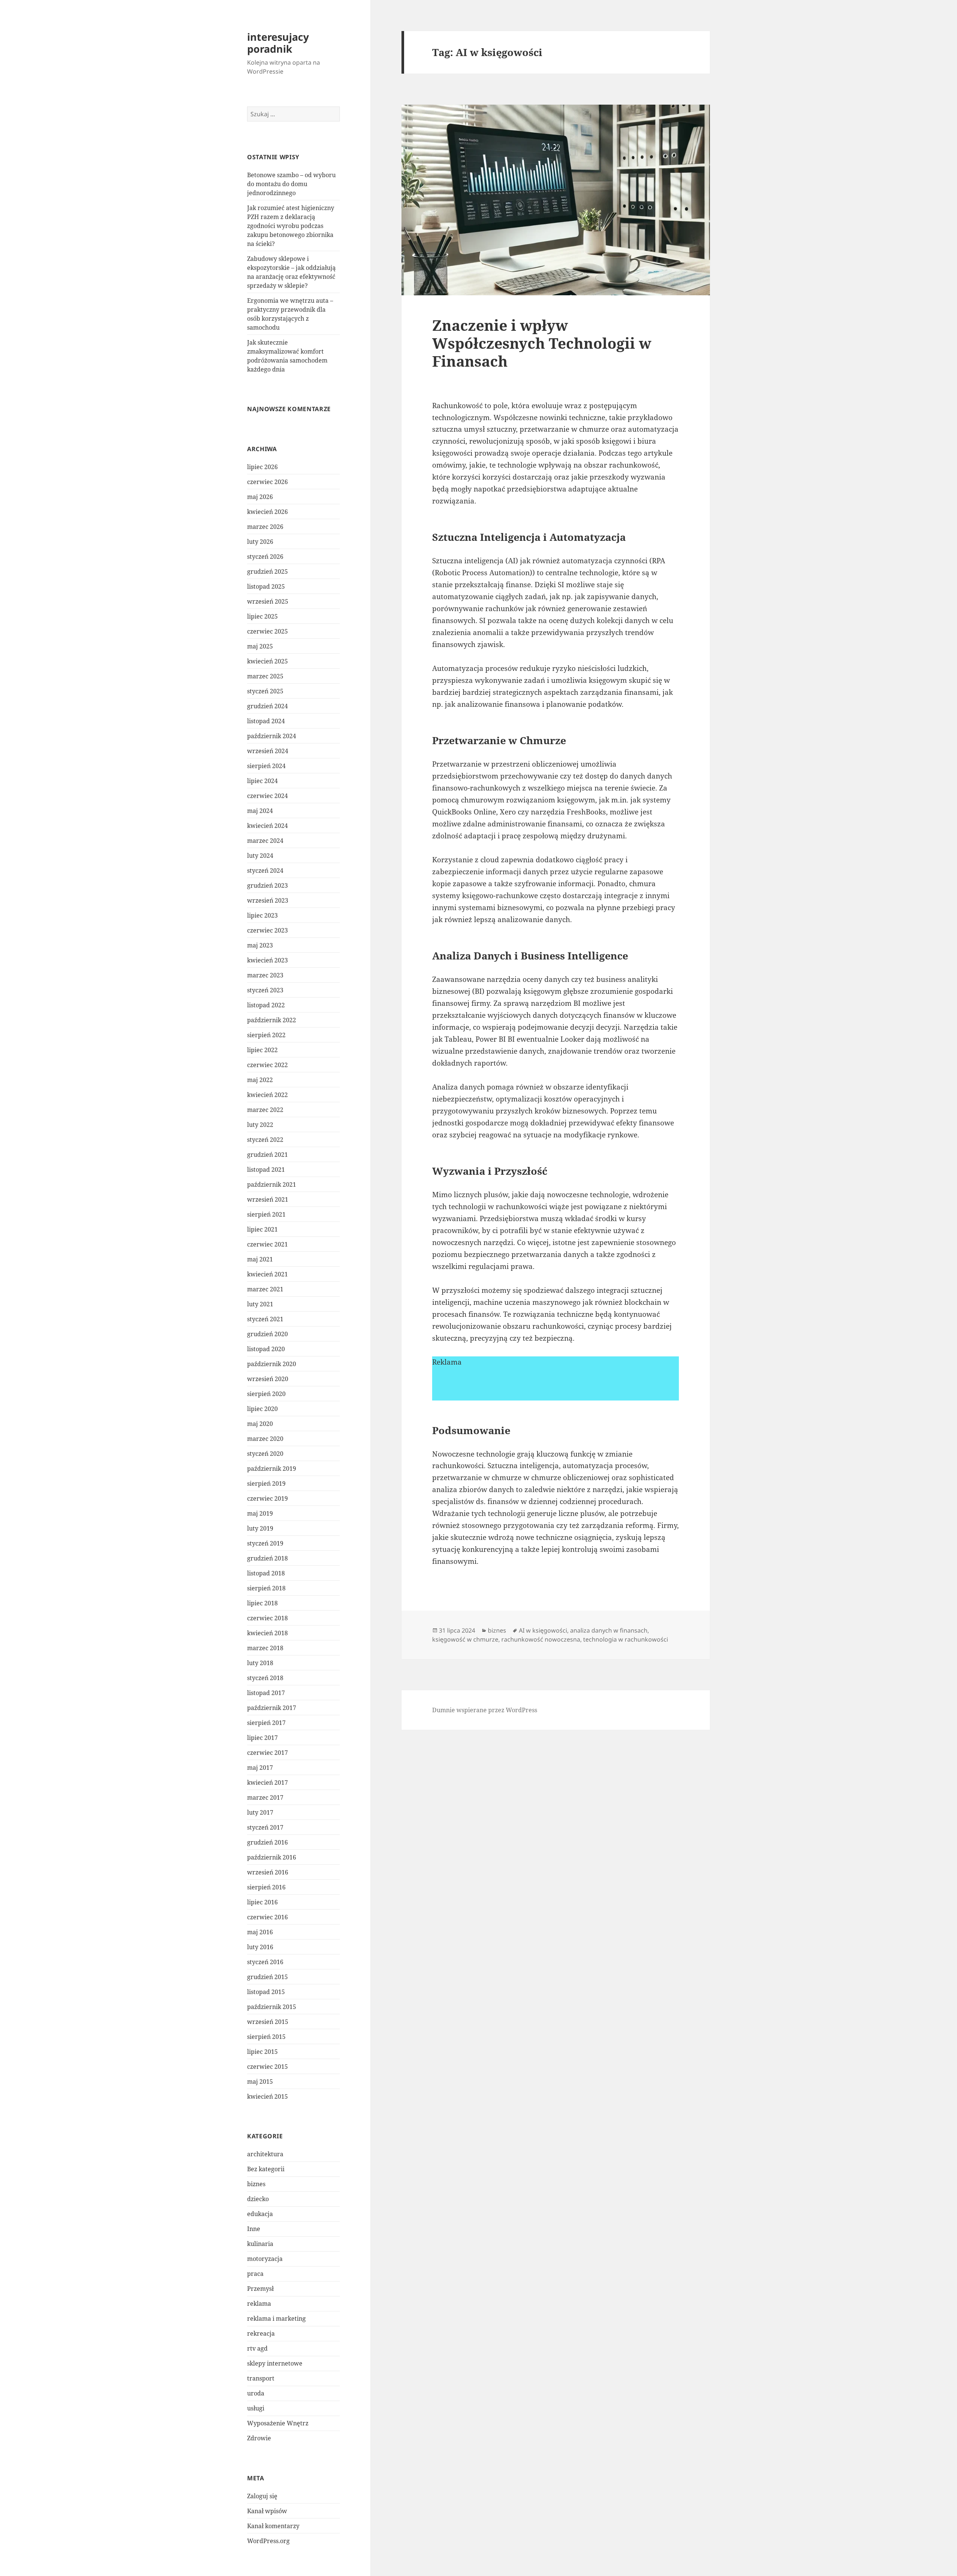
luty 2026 (260, 542)
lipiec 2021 (262, 1229)
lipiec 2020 (262, 1409)
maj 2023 (260, 945)
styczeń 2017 (265, 1827)
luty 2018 (260, 1663)
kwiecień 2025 (267, 661)
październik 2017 (272, 1708)
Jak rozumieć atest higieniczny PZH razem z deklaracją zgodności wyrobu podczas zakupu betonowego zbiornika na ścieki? (291, 226)
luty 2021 (260, 1304)
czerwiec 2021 (267, 1244)
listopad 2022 (266, 1005)
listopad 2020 (266, 1349)
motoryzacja (265, 2259)
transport (261, 2378)
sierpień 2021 (266, 1214)
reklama (259, 2304)
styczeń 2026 (265, 557)
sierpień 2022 (266, 1035)
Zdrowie (259, 2438)
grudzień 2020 (267, 1334)
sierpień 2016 (266, 1887)
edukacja (260, 2214)
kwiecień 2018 (267, 1633)
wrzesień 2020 (268, 1379)
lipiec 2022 (262, 1050)
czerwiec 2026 (267, 482)
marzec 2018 (265, 1648)
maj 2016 (260, 1932)
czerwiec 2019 (267, 1498)
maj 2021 (260, 1259)
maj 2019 (260, 1513)
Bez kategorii (266, 2169)
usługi (256, 2408)
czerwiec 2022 (267, 1065)
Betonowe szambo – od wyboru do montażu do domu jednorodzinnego (291, 184)
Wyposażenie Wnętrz (278, 2423)
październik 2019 (272, 1469)
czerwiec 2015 (267, 2067)
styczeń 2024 (265, 871)
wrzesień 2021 (268, 1199)
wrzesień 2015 (268, 2022)
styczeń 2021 (265, 1319)
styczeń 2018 (265, 1678)
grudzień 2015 (267, 1977)
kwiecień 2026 (267, 512)
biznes (256, 2184)
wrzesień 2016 (268, 1872)
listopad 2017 (266, 1693)
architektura (265, 2154)
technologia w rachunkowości (626, 1639)
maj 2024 (260, 811)
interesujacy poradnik (278, 43)
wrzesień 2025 (268, 601)
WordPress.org (268, 2541)
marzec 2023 (265, 975)
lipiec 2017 (262, 1738)
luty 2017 (260, 1812)
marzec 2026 (265, 527)
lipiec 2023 (262, 915)
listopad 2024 (266, 721)
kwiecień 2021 (267, 1274)
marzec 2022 (265, 1110)
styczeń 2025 (265, 691)
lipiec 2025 (262, 616)
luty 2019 (260, 1528)
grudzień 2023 (267, 885)
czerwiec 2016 (267, 1917)
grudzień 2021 (267, 1155)
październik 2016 (272, 1857)
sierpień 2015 (266, 2037)
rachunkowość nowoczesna (541, 1639)
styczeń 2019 (265, 1543)
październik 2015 (272, 2007)
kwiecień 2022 (267, 1095)
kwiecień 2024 (267, 826)
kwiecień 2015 (267, 2096)
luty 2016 (260, 1947)
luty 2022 (260, 1125)
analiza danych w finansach (609, 1630)
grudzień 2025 (267, 571)
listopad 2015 (266, 1992)
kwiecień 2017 (267, 1782)
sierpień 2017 (266, 1723)
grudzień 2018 (267, 1558)
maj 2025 (260, 646)
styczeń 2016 (265, 1962)
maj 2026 (260, 497)
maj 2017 (260, 1768)
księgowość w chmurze (465, 1639)
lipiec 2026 (262, 467)
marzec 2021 (265, 1289)
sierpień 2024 (266, 766)
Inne (254, 2229)
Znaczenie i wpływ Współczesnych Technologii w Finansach (542, 343)
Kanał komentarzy (273, 2526)
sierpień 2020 (266, 1394)
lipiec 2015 (262, 2052)
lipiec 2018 (262, 1603)
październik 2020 (272, 1364)
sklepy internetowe (275, 2363)
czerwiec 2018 (267, 1618)
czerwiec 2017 (267, 1753)
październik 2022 (272, 1020)
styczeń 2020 (265, 1454)
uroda (256, 2393)
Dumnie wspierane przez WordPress (485, 1710)
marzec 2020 (265, 1439)
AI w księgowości (543, 1630)
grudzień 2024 (267, 706)
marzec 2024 (265, 841)
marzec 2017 (265, 1797)
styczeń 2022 (265, 1140)
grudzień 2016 (267, 1842)
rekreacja (261, 2333)
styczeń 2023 (265, 990)
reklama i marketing (276, 2318)
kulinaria (260, 2244)
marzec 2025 (265, 676)
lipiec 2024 (262, 781)
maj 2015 (260, 2082)
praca (255, 2274)
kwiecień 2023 (267, 960)
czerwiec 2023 (267, 930)
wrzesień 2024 (268, 751)
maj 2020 (260, 1424)
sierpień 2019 (266, 1483)
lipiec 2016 (262, 1902)
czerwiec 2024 (267, 796)
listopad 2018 (266, 1573)
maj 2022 (260, 1080)
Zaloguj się (262, 2496)
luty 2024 (260, 856)
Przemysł (260, 2289)
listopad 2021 (266, 1170)
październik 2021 (272, 1184)
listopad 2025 (266, 586)
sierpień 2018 (266, 1588)
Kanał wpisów (267, 2511)
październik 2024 (272, 736)
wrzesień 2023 (268, 900)
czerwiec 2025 (267, 631)
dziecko (258, 2199)
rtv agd (257, 2348)
